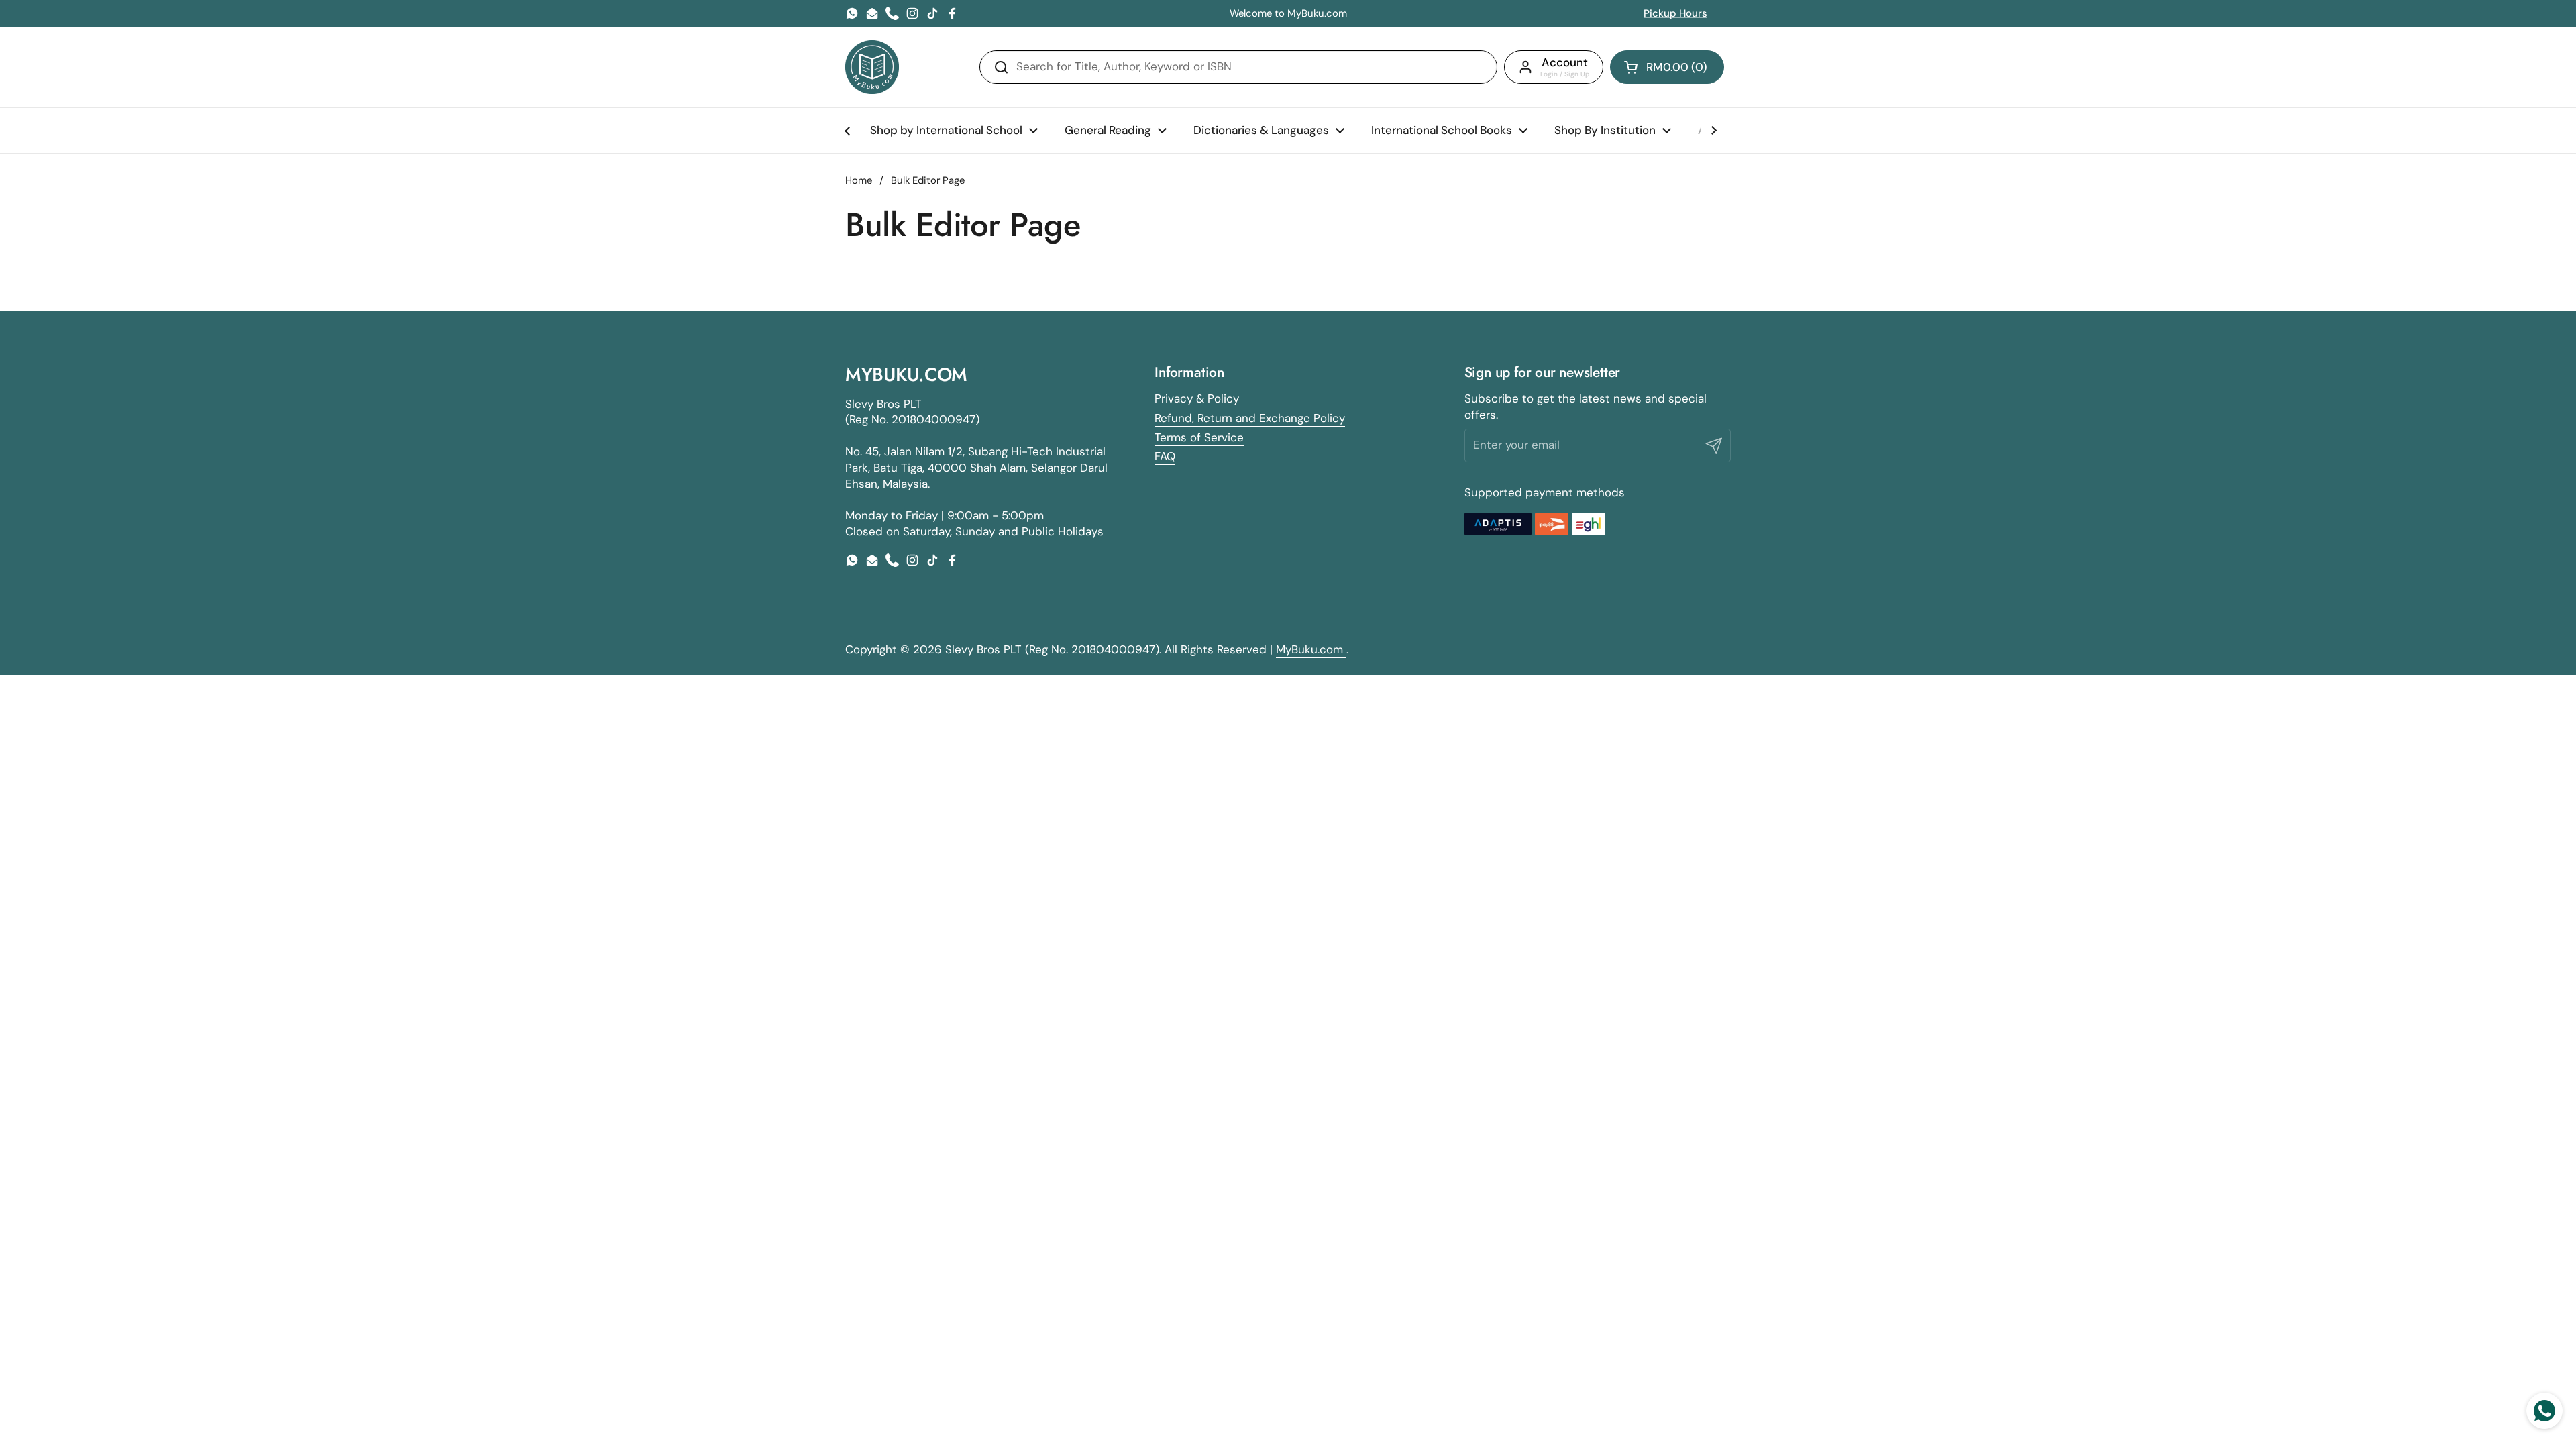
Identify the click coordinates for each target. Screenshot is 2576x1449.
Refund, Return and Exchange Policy (1250, 418)
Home (859, 180)
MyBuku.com (1311, 649)
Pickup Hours (1675, 13)
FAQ (1165, 456)
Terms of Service (1199, 437)
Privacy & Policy (1197, 398)
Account (1565, 62)
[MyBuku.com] (872, 67)
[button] (1667, 67)
